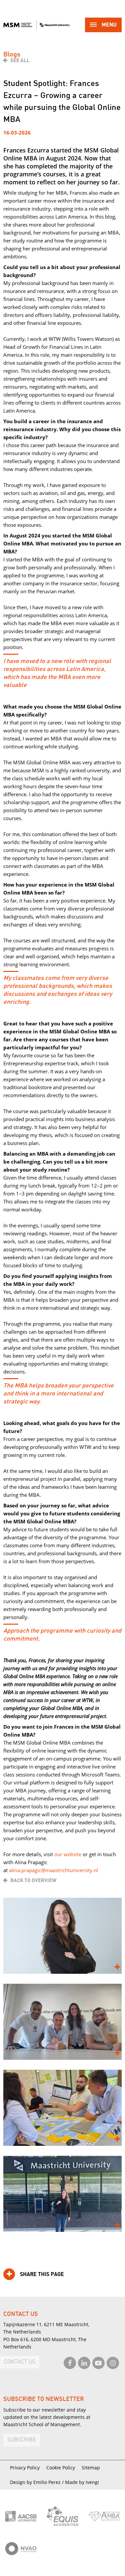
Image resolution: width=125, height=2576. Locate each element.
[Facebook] (70, 2363)
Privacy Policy (25, 2468)
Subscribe (22, 2440)
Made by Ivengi (82, 2482)
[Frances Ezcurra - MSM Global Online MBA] (62, 1936)
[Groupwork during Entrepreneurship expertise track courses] (62, 2108)
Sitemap (91, 2468)
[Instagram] (113, 2363)
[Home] (36, 25)
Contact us (20, 2362)
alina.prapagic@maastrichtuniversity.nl (53, 1870)
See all (20, 60)
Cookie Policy (61, 2468)
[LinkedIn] (84, 2363)
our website (68, 1854)
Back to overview (33, 1880)
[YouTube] (98, 2363)
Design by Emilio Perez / (37, 2482)
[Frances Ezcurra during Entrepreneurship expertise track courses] (62, 2022)
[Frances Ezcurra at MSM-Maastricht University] (62, 2194)
